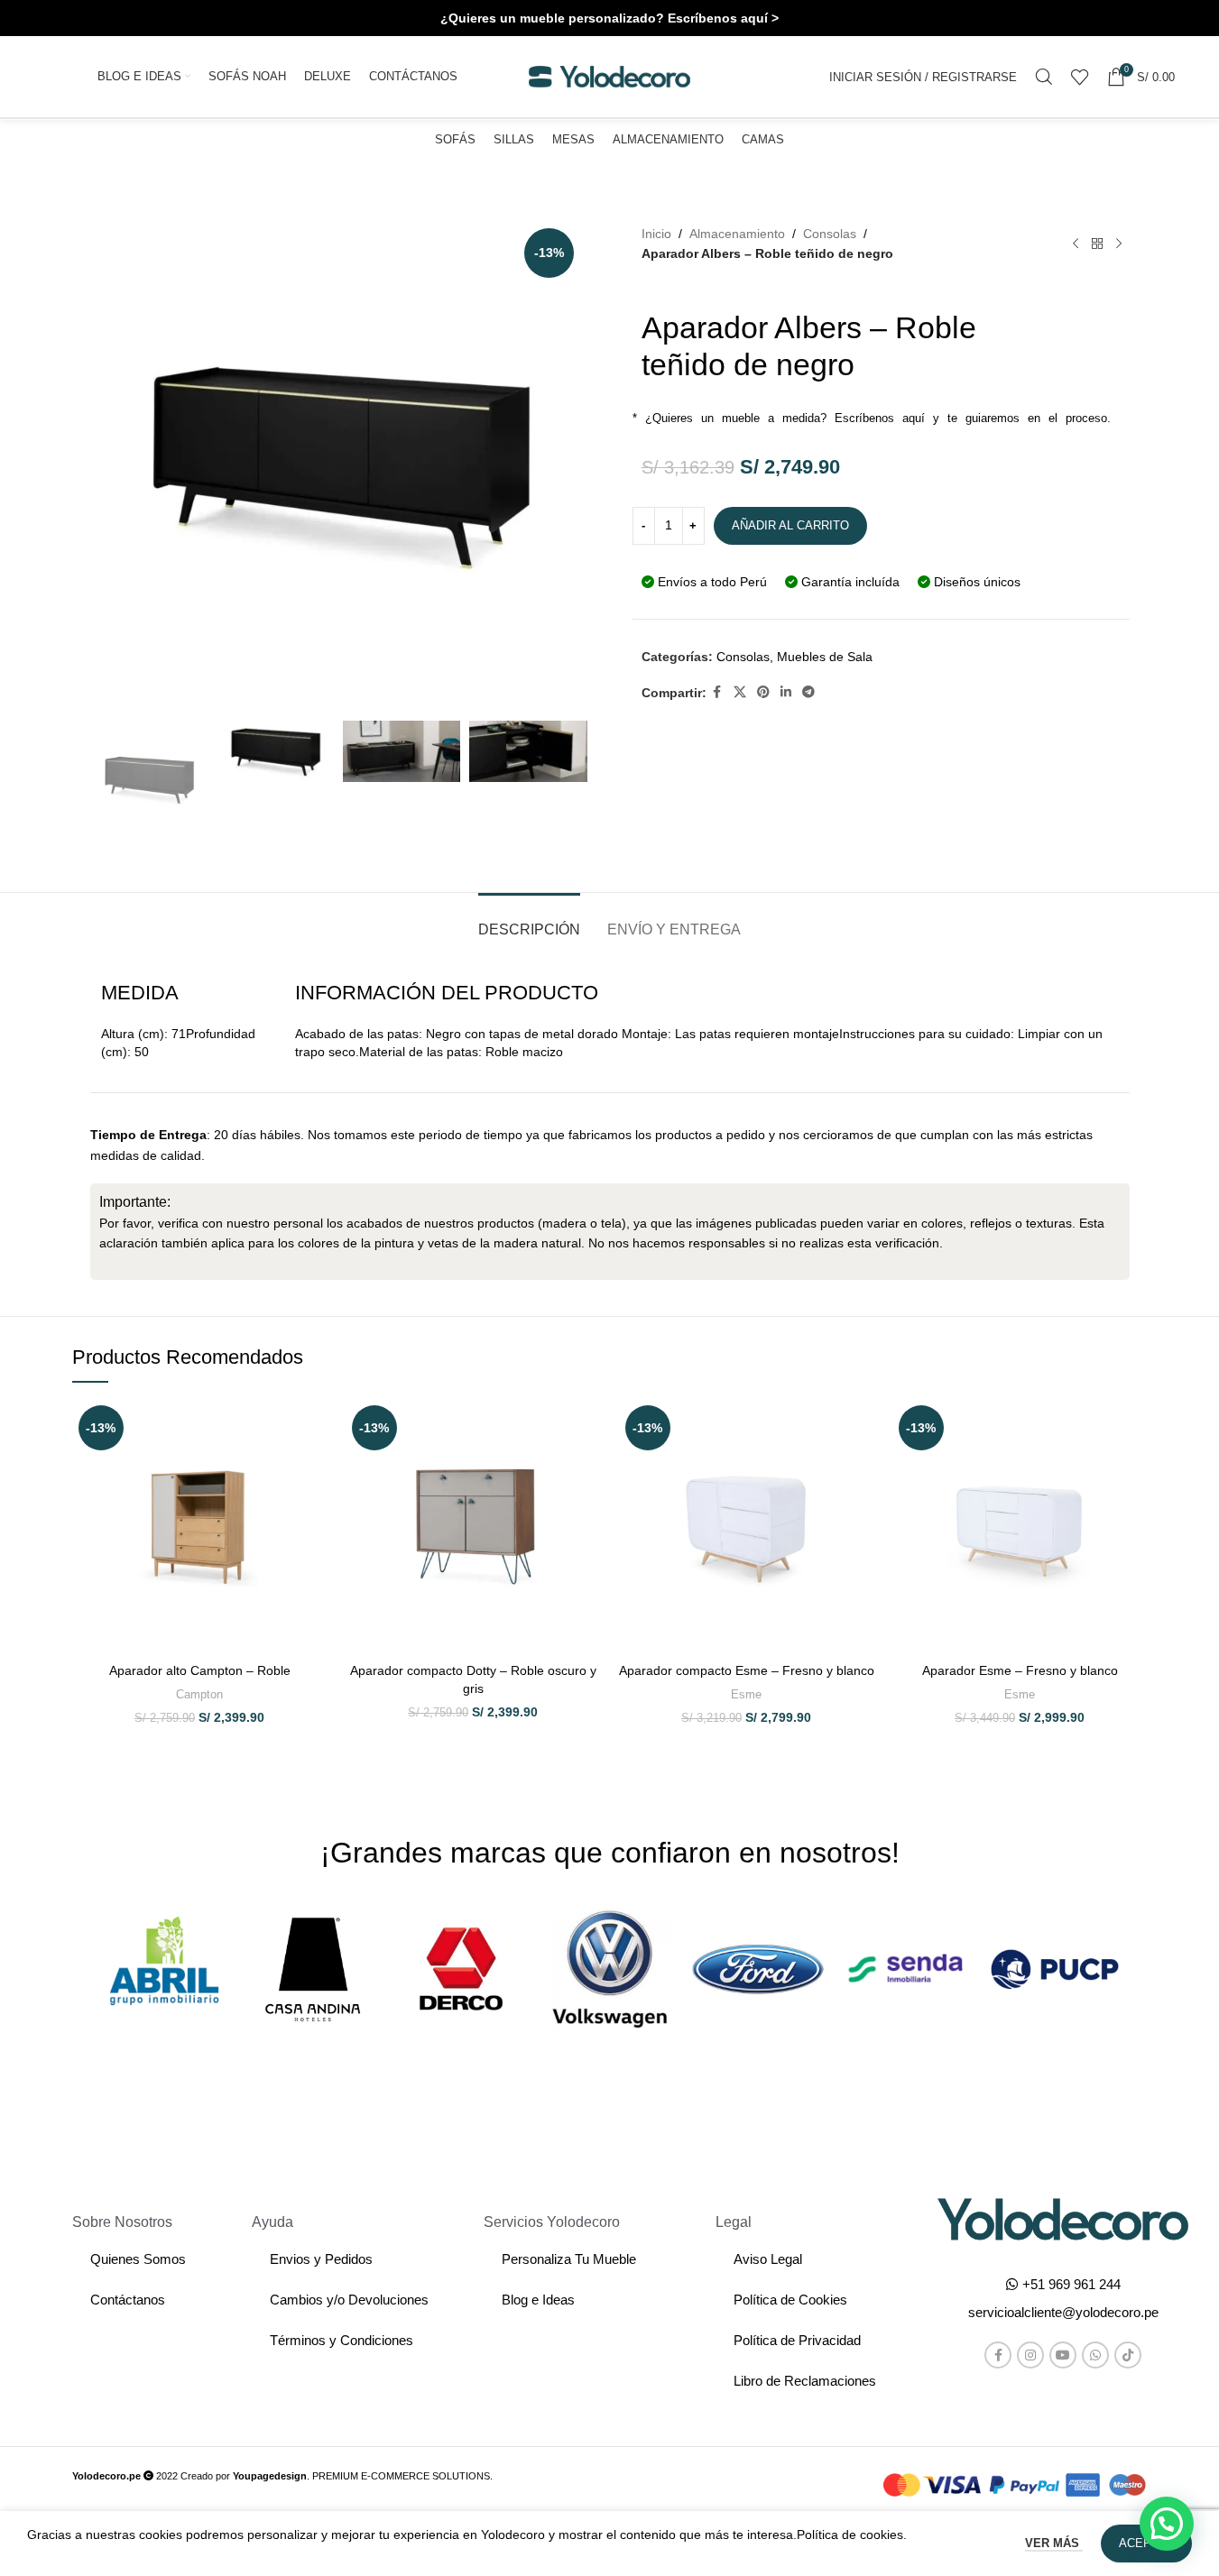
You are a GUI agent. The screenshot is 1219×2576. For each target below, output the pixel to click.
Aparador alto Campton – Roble (200, 1670)
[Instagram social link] (1030, 2355)
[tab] (529, 920)
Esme (746, 1694)
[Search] (1044, 77)
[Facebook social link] (717, 692)
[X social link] (740, 692)
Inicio (656, 234)
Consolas (830, 234)
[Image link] (1063, 2218)
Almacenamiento (737, 234)
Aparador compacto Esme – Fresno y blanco (747, 1670)
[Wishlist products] (1080, 77)
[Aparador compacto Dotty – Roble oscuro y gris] (473, 1527)
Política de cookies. (852, 2535)
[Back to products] (1097, 244)
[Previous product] (1076, 244)
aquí (914, 418)
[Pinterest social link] (763, 692)
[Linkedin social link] (786, 692)
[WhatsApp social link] (1095, 2355)
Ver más (1054, 2543)
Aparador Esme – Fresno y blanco (1020, 1670)
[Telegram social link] (808, 692)
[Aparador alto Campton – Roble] (200, 1527)
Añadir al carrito (790, 525)
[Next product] (1119, 244)
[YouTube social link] (1063, 2355)
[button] (1063, 2312)
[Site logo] (610, 76)
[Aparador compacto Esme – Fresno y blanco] (747, 1527)
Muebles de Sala (825, 657)
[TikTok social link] (1128, 2355)
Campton (199, 1694)
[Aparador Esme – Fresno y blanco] (1020, 1527)
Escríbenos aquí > (723, 18)
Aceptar (1146, 2543)
